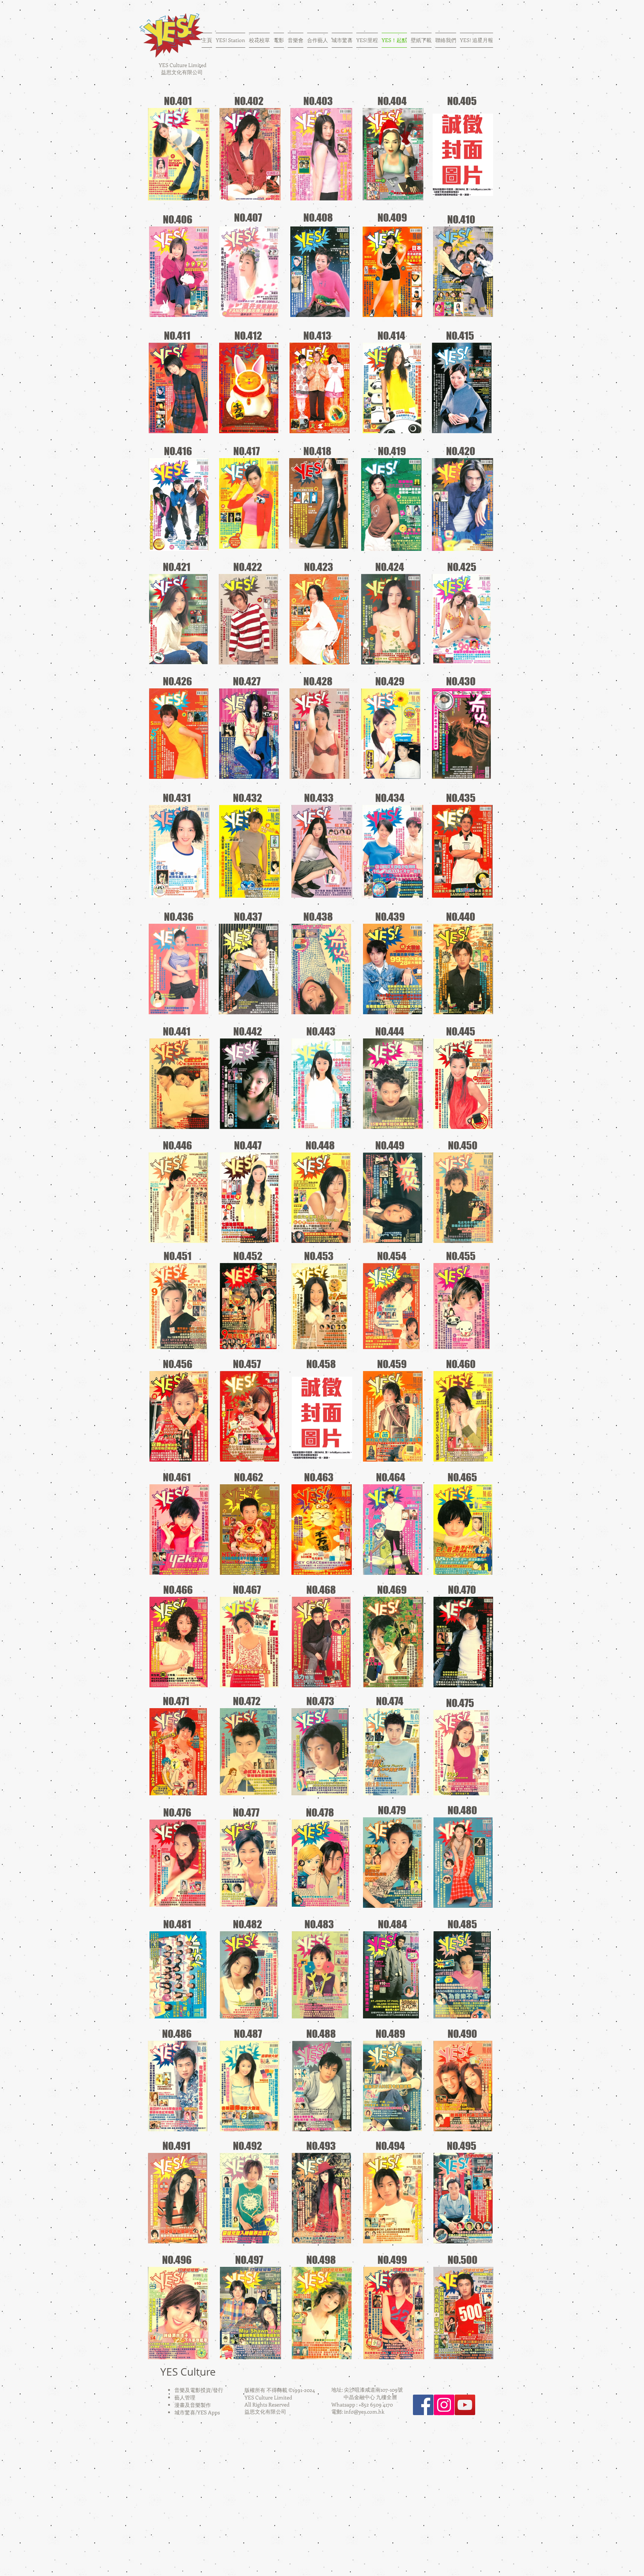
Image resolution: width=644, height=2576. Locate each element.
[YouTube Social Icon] (465, 2405)
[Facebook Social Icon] (423, 2405)
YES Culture (188, 2372)
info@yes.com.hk (364, 2412)
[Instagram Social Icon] (444, 2405)
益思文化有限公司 (182, 72)
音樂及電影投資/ (194, 2390)
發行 (218, 2390)
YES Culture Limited (182, 65)
